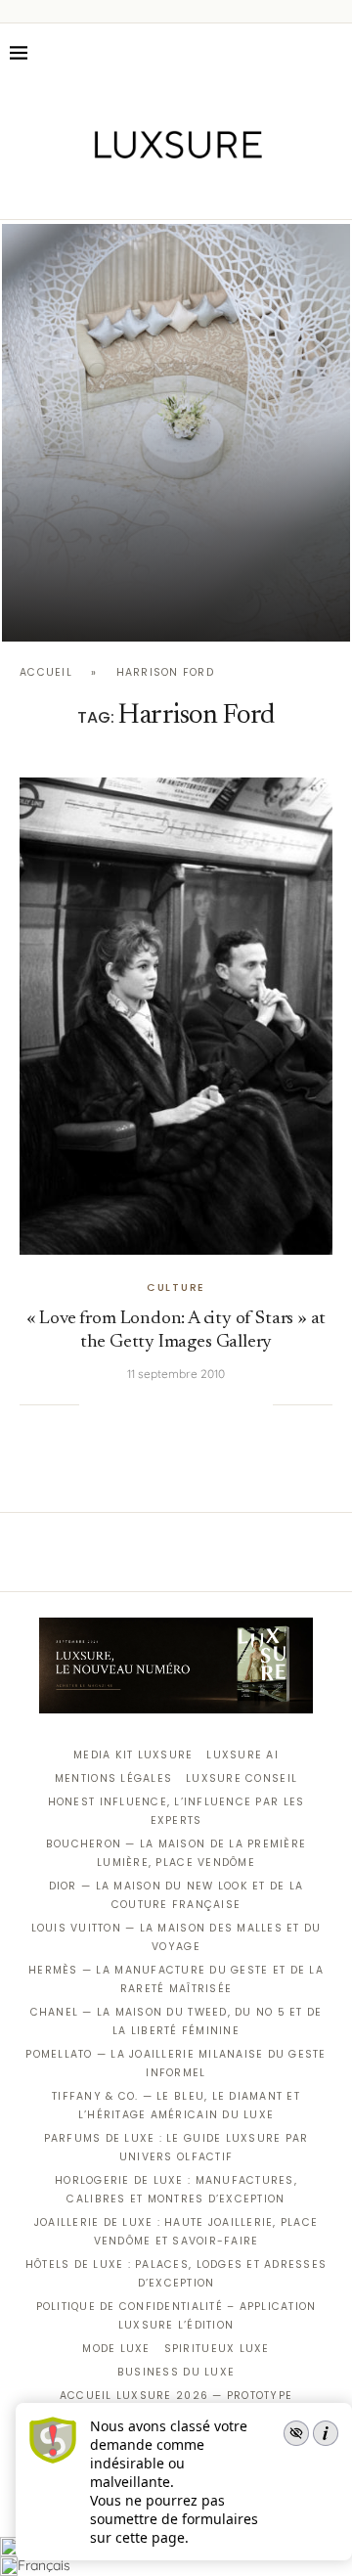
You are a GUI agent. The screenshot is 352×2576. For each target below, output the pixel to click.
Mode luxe (116, 2349)
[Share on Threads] (218, 1404)
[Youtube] (218, 192)
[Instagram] (163, 192)
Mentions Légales (113, 1778)
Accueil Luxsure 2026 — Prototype (176, 2396)
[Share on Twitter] (138, 1404)
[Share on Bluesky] (238, 1404)
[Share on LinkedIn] (178, 1404)
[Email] (245, 192)
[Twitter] (135, 192)
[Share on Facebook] (118, 1404)
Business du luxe (176, 2372)
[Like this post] (94, 1404)
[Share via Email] (258, 1404)
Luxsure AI (242, 1755)
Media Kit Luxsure (133, 1755)
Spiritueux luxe (217, 2349)
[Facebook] (108, 192)
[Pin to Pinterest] (158, 1404)
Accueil (46, 672)
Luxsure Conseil (242, 1778)
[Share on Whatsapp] (198, 1404)
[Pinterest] (190, 192)
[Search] (332, 53)
